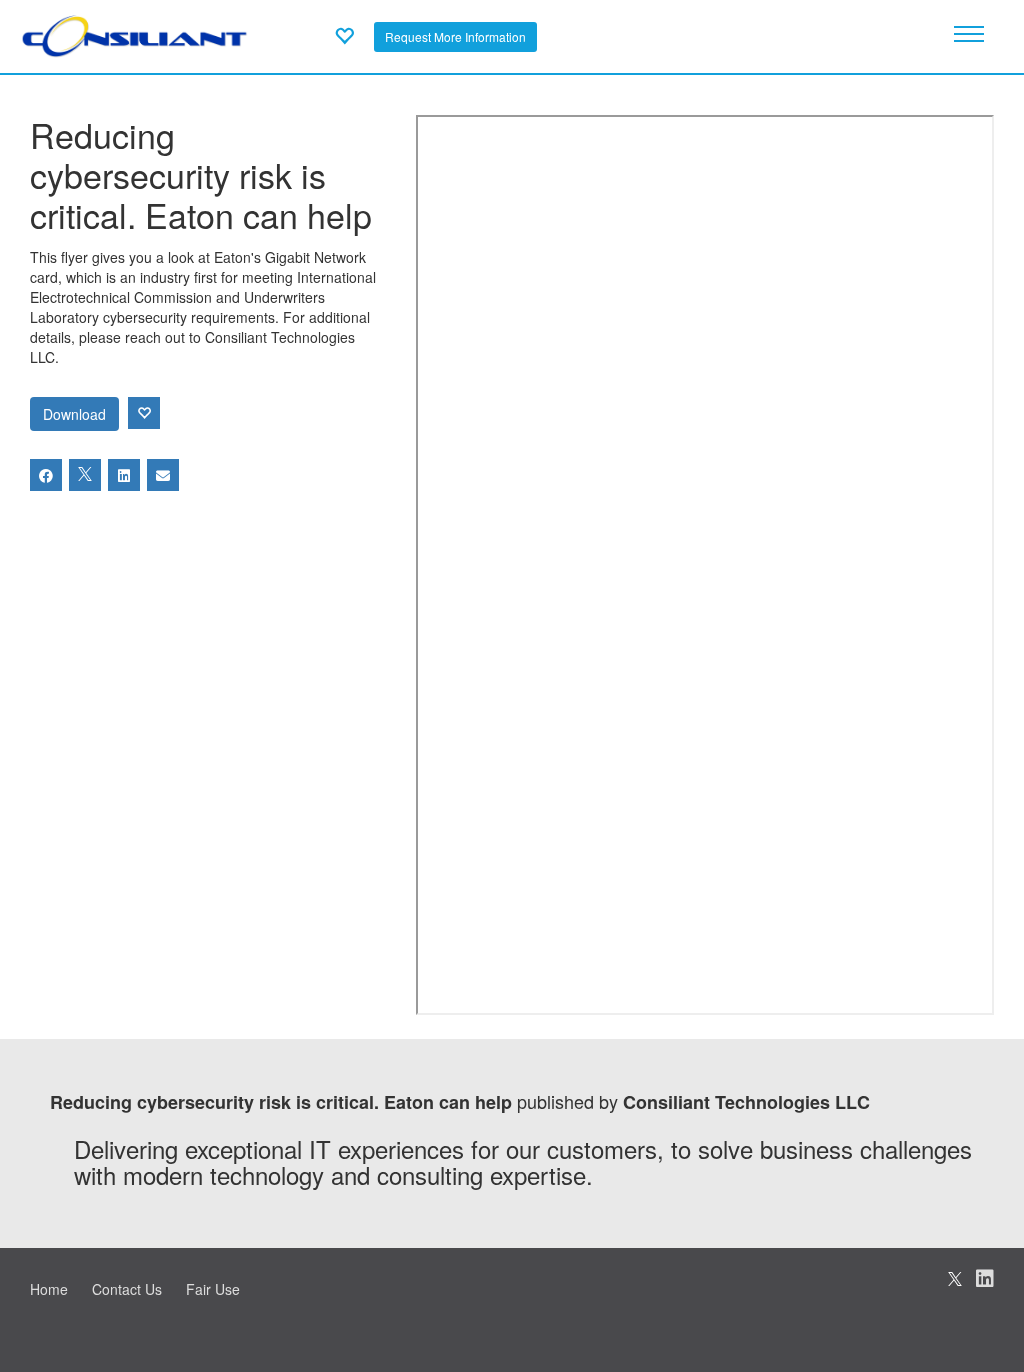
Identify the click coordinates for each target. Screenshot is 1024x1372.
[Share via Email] (163, 475)
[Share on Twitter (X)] (85, 475)
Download (74, 414)
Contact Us (127, 1289)
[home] (134, 34)
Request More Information (455, 36)
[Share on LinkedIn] (124, 475)
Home (49, 1289)
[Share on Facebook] (46, 475)
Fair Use (213, 1289)
